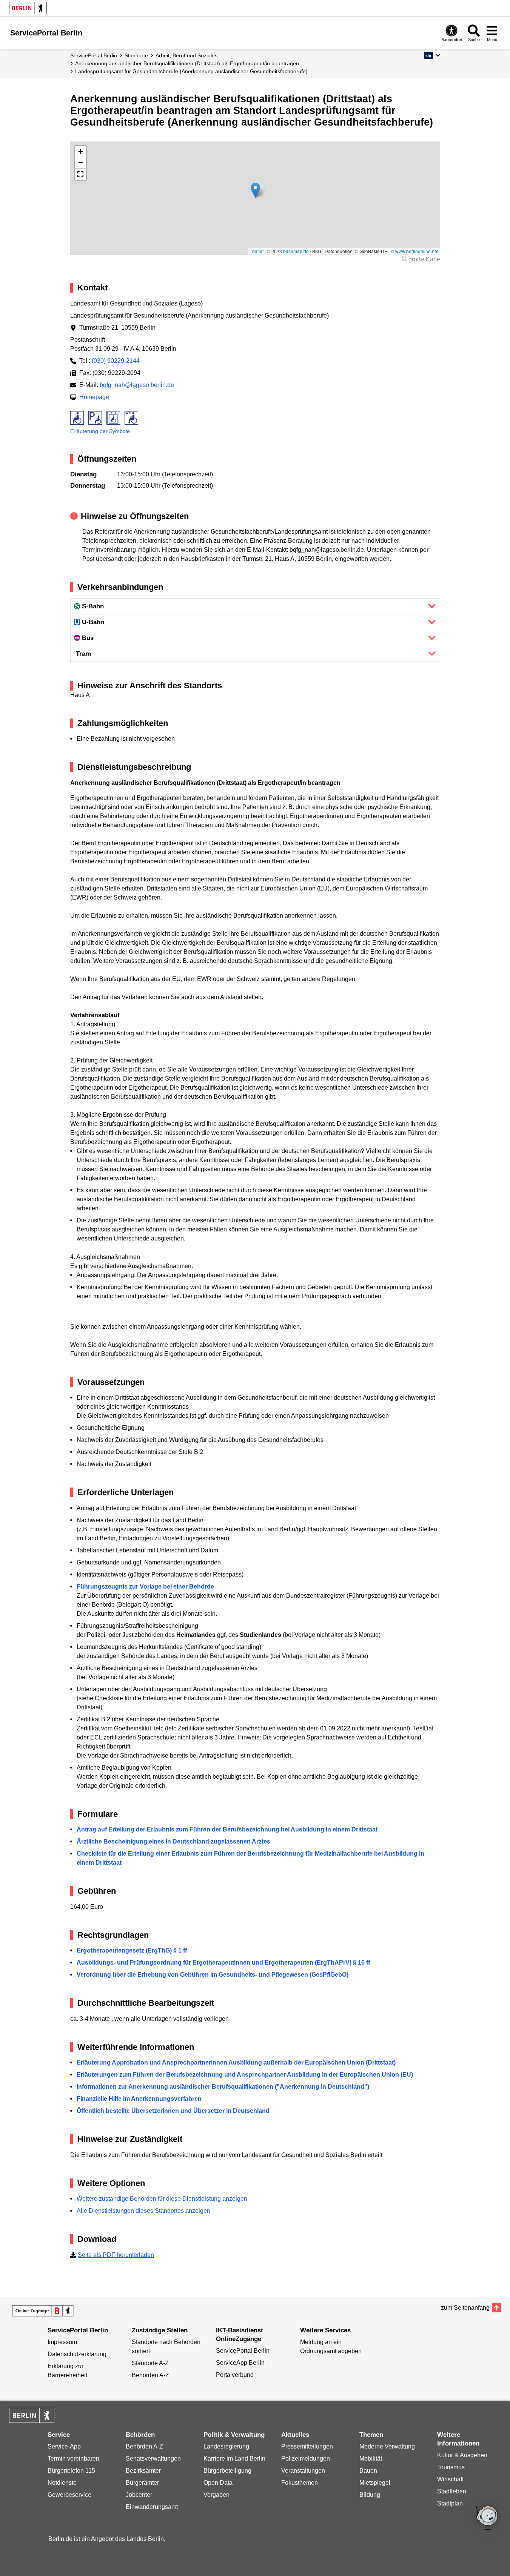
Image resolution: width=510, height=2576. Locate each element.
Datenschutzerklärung (77, 2354)
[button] (432, 55)
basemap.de (296, 251)
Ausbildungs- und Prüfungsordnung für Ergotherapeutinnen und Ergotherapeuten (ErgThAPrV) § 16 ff (223, 1963)
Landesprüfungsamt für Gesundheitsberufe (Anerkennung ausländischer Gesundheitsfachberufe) (191, 71)
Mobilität (371, 2459)
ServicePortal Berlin (94, 55)
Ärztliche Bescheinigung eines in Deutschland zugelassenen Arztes (173, 1841)
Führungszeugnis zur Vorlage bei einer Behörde (145, 1587)
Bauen (368, 2471)
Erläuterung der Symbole (100, 431)
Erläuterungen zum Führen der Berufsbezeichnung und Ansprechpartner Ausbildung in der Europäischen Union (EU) (245, 2075)
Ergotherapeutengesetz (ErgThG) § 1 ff (132, 1950)
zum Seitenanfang (465, 2308)
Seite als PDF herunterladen (116, 2255)
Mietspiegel (375, 2483)
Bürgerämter (142, 2483)
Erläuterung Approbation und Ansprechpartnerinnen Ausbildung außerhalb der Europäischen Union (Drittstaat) (236, 2062)
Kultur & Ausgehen (462, 2455)
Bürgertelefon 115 (71, 2471)
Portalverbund (235, 2375)
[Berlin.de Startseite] (28, 8)
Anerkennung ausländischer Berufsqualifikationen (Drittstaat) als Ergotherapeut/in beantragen (187, 63)
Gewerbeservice (69, 2495)
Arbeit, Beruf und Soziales (186, 55)
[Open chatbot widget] (487, 2519)
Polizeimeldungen (306, 2459)
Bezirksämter (143, 2471)
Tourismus (451, 2467)
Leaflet (257, 251)
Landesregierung (226, 2446)
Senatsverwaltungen (153, 2459)
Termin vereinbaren (73, 2459)
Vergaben (216, 2495)
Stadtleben (452, 2491)
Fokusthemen (300, 2483)
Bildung (370, 2495)
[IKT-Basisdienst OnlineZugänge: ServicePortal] (43, 2311)
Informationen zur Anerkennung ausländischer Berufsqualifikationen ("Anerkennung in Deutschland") (223, 2087)
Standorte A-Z (150, 2363)
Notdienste (62, 2483)
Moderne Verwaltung (387, 2446)
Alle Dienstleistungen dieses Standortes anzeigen (143, 2211)
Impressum (62, 2342)
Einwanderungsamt (152, 2507)
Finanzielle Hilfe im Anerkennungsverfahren (139, 2099)
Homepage (94, 397)
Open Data (218, 2483)
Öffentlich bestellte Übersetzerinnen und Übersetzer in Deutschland (173, 2111)
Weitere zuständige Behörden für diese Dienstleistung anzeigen (162, 2199)
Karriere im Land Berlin (234, 2459)
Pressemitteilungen (307, 2446)
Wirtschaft (450, 2479)
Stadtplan (450, 2503)
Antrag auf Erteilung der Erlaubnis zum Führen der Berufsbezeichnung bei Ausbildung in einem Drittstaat (227, 1829)
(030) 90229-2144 (116, 361)
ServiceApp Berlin (240, 2363)
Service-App (64, 2446)
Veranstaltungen (303, 2471)
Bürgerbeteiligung (227, 2471)
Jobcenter (139, 2495)
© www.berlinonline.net (414, 251)
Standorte (136, 55)
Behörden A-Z (150, 2375)
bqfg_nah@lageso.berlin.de (137, 385)
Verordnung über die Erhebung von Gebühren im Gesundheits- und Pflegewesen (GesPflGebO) (213, 1975)
